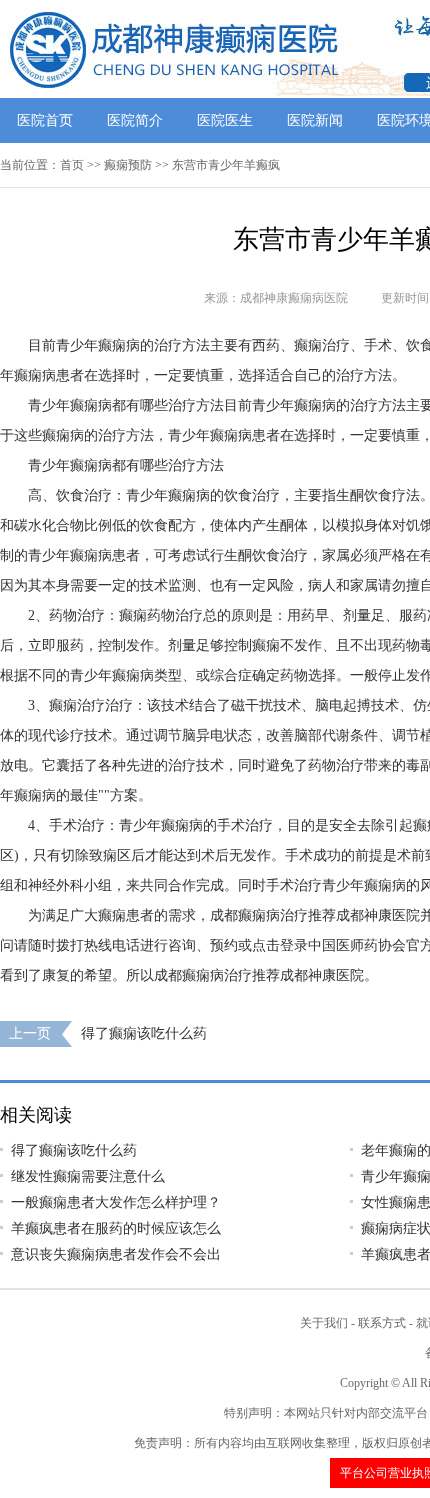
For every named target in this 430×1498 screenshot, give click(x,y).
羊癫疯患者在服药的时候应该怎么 (116, 1228)
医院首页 (45, 120)
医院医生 (225, 120)
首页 (72, 165)
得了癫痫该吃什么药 (144, 1033)
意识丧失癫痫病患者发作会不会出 (116, 1254)
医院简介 (135, 120)
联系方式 (382, 1323)
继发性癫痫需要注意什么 (88, 1176)
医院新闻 (315, 120)
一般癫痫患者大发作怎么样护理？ (116, 1202)
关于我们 (324, 1323)
